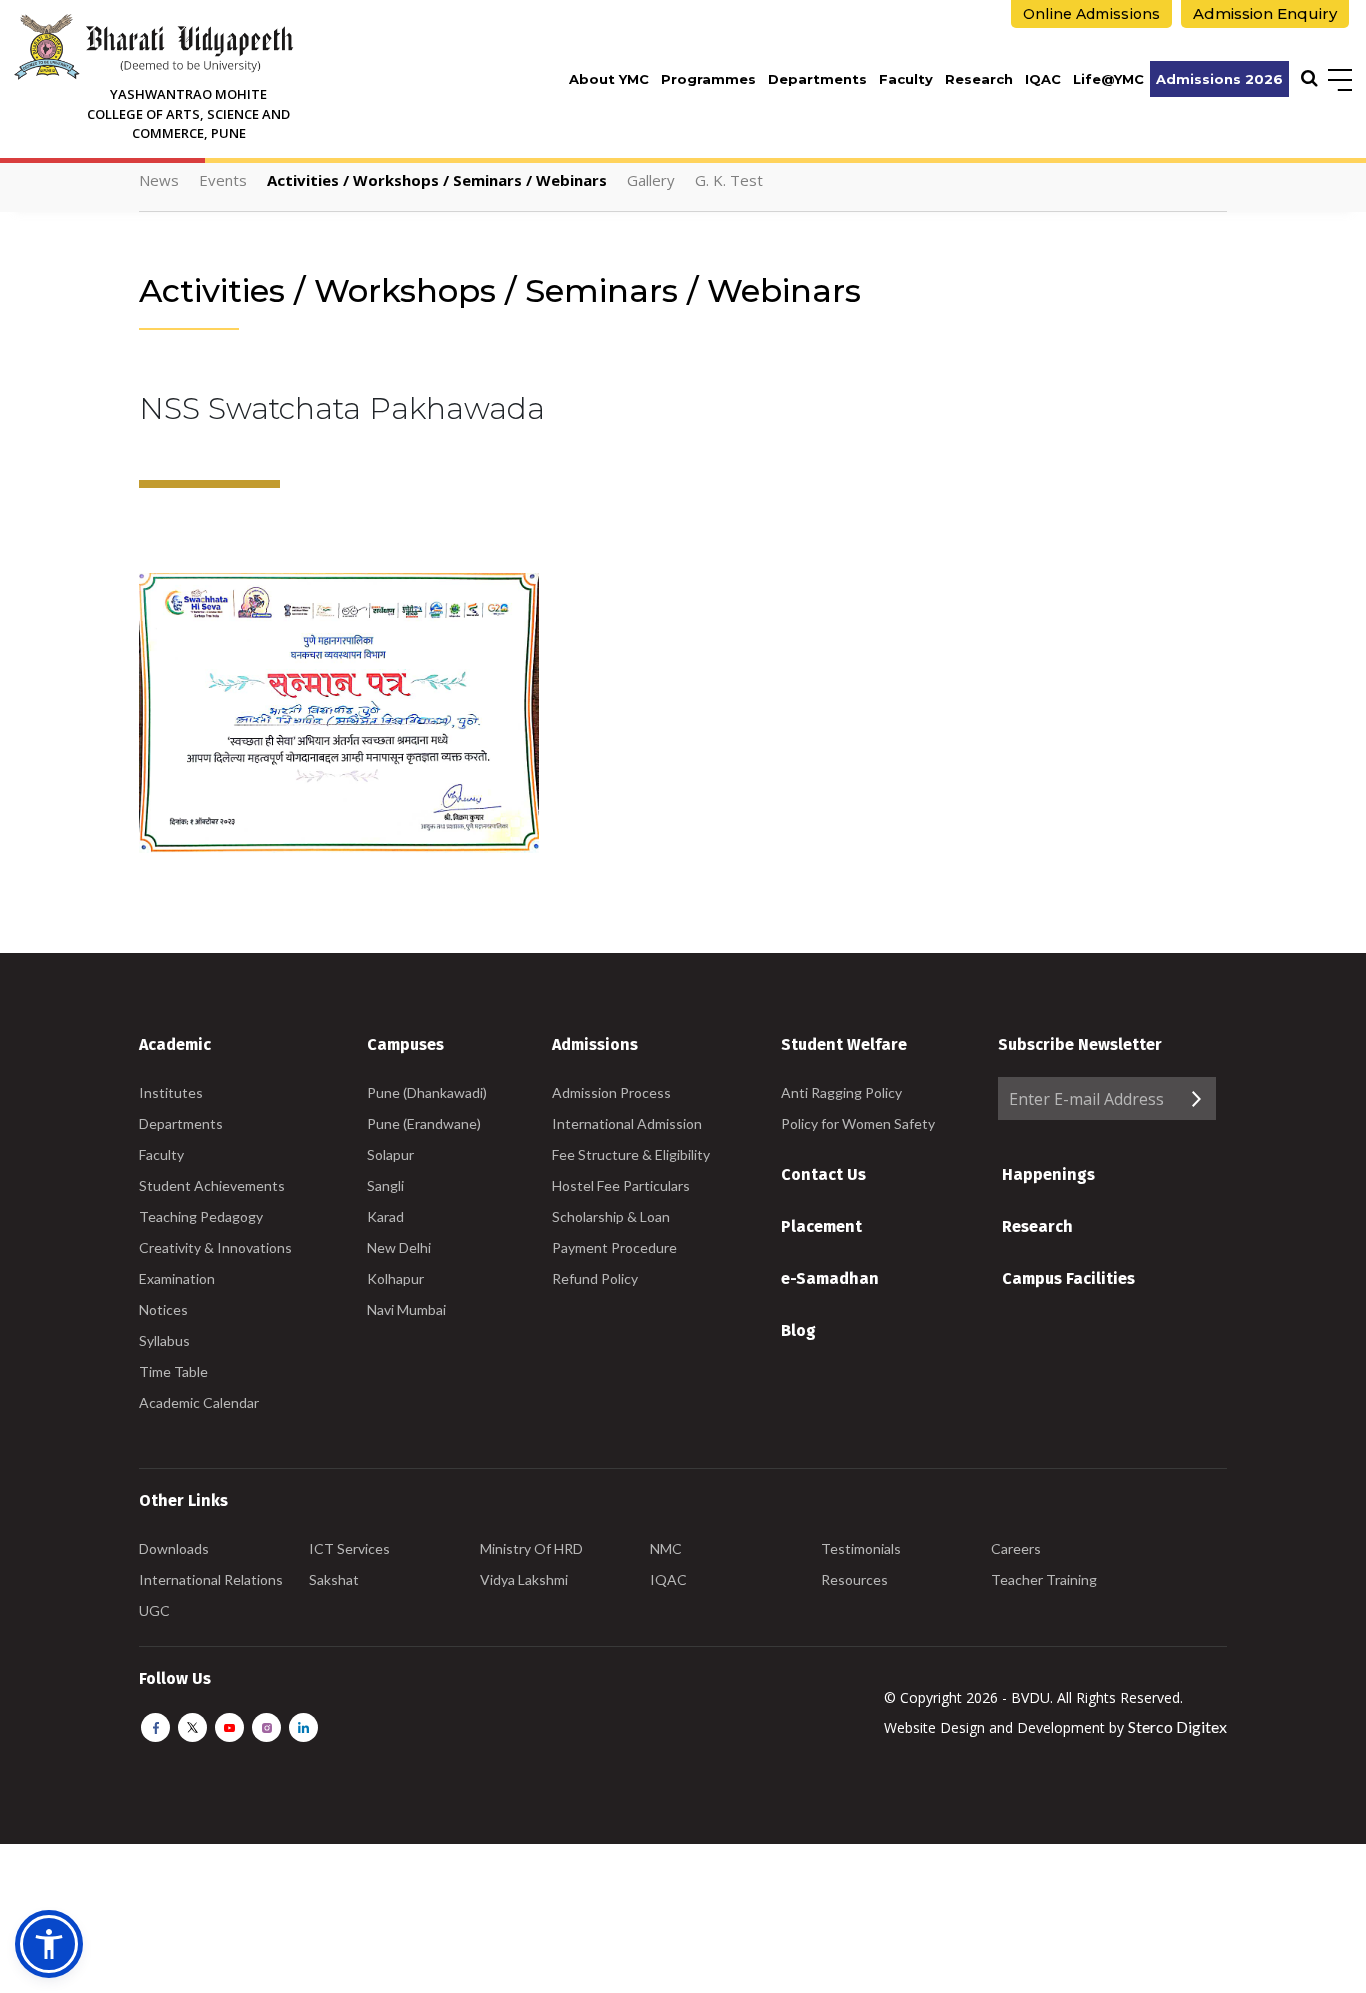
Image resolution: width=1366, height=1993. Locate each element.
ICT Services (349, 1548)
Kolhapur (395, 1278)
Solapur (390, 1154)
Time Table (173, 1371)
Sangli (385, 1185)
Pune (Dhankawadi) (427, 1092)
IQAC (1043, 79)
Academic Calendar (199, 1402)
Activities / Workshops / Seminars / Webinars (437, 180)
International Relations (211, 1579)
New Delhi (399, 1247)
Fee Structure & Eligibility (631, 1154)
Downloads (174, 1548)
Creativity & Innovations (215, 1247)
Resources (854, 1579)
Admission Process (611, 1092)
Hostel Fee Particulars (621, 1185)
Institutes (171, 1092)
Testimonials (861, 1548)
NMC (666, 1548)
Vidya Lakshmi (524, 1579)
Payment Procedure (614, 1247)
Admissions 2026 (1219, 79)
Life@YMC (1108, 79)
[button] (49, 1944)
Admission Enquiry (1265, 13)
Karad (385, 1216)
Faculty (906, 79)
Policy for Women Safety (858, 1123)
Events (223, 180)
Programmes (708, 79)
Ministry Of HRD (531, 1548)
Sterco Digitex (1177, 1726)
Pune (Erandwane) (424, 1123)
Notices (163, 1309)
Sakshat (334, 1579)
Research (979, 79)
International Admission (627, 1123)
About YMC (609, 79)
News (159, 180)
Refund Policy (595, 1278)
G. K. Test (729, 180)
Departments (817, 79)
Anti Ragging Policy (841, 1092)
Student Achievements (212, 1185)
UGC (154, 1610)
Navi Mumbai (406, 1309)
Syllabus (164, 1340)
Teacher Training (1044, 1579)
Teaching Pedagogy (201, 1216)
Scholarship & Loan (611, 1216)
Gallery (651, 180)
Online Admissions (1091, 14)
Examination (177, 1278)
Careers (1016, 1548)
